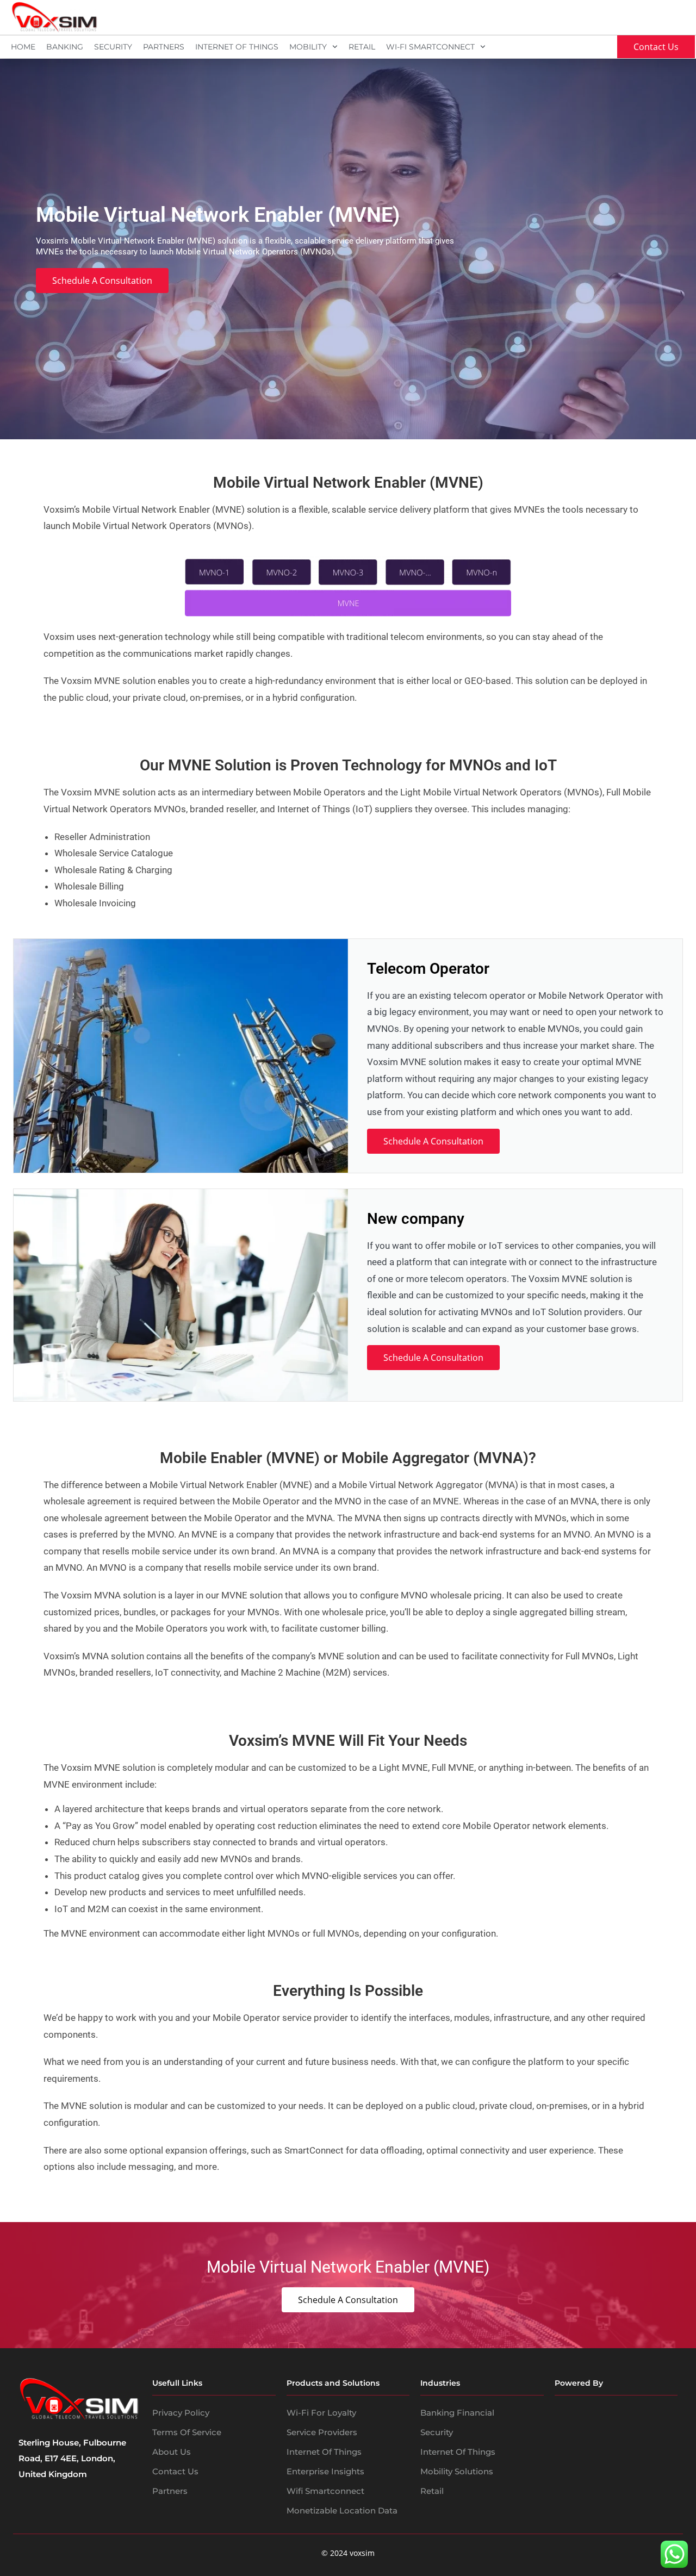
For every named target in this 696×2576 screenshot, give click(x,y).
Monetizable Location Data (342, 2510)
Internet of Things (324, 2452)
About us (172, 2452)
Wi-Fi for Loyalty (321, 2413)
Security (113, 47)
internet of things (458, 2452)
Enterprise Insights (325, 2471)
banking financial (457, 2413)
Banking (65, 47)
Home (23, 47)
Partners (164, 47)
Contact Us (175, 2471)
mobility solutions (457, 2471)
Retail (362, 47)
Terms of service (187, 2432)
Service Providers (322, 2432)
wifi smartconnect (325, 2491)
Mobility (308, 47)
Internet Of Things (237, 47)
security (437, 2432)
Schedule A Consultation (433, 1141)
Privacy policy (181, 2413)
